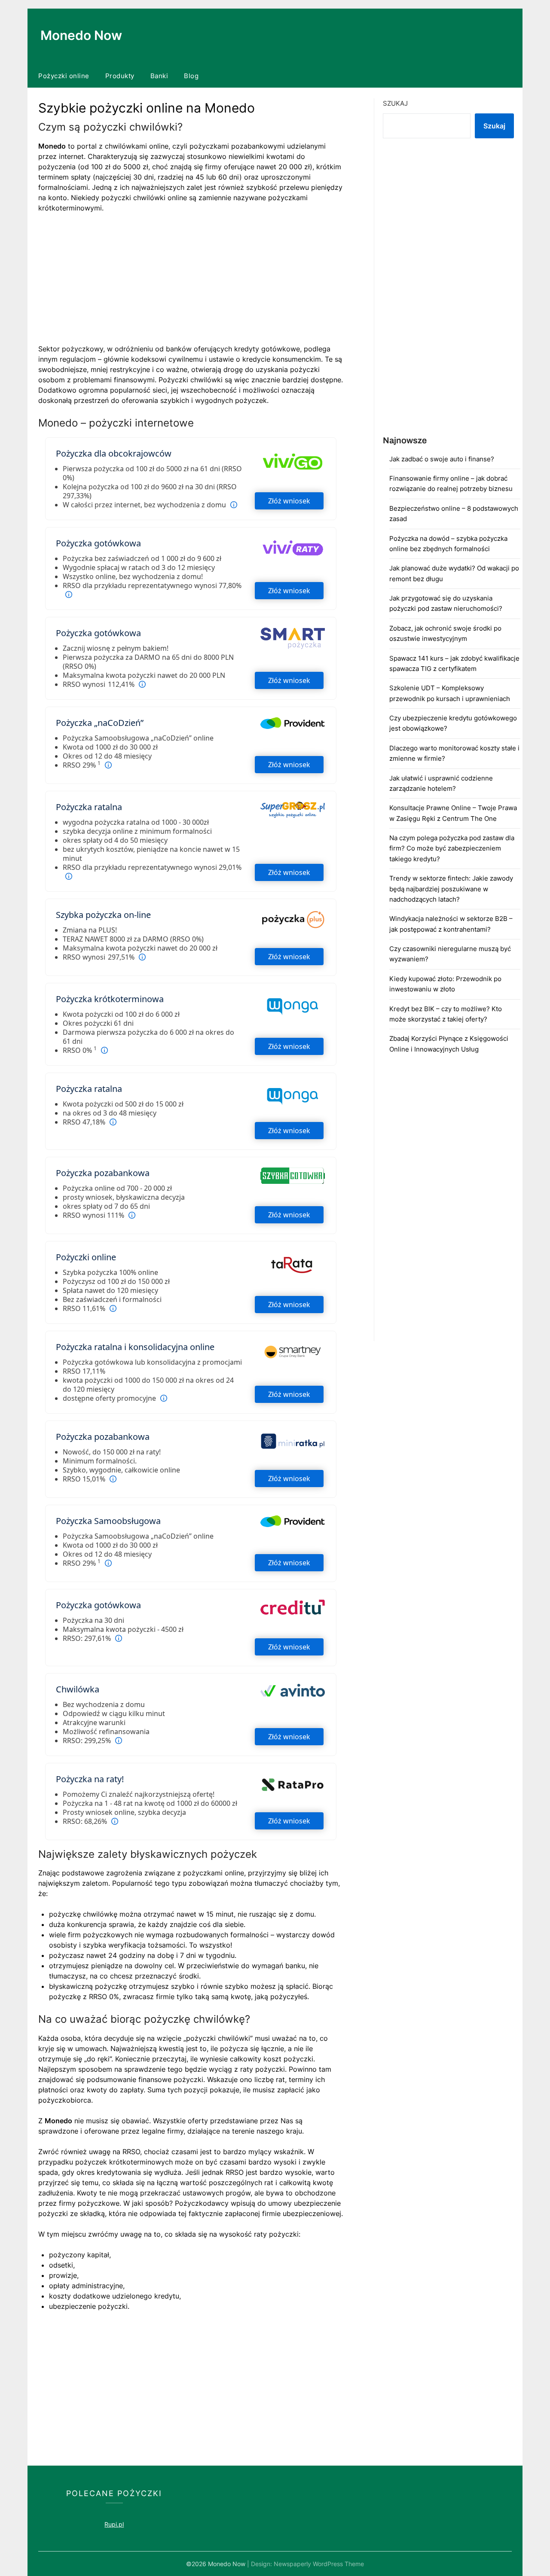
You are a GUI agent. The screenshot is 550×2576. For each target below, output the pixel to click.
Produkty (120, 76)
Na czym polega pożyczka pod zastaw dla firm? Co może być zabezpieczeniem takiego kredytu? (452, 848)
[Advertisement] (191, 284)
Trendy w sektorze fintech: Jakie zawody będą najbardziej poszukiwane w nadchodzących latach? (451, 889)
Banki (159, 76)
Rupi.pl (114, 2524)
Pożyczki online (64, 76)
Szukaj (395, 103)
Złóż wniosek (289, 501)
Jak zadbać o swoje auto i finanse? (442, 459)
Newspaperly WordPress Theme (319, 2564)
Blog (191, 76)
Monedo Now (81, 35)
